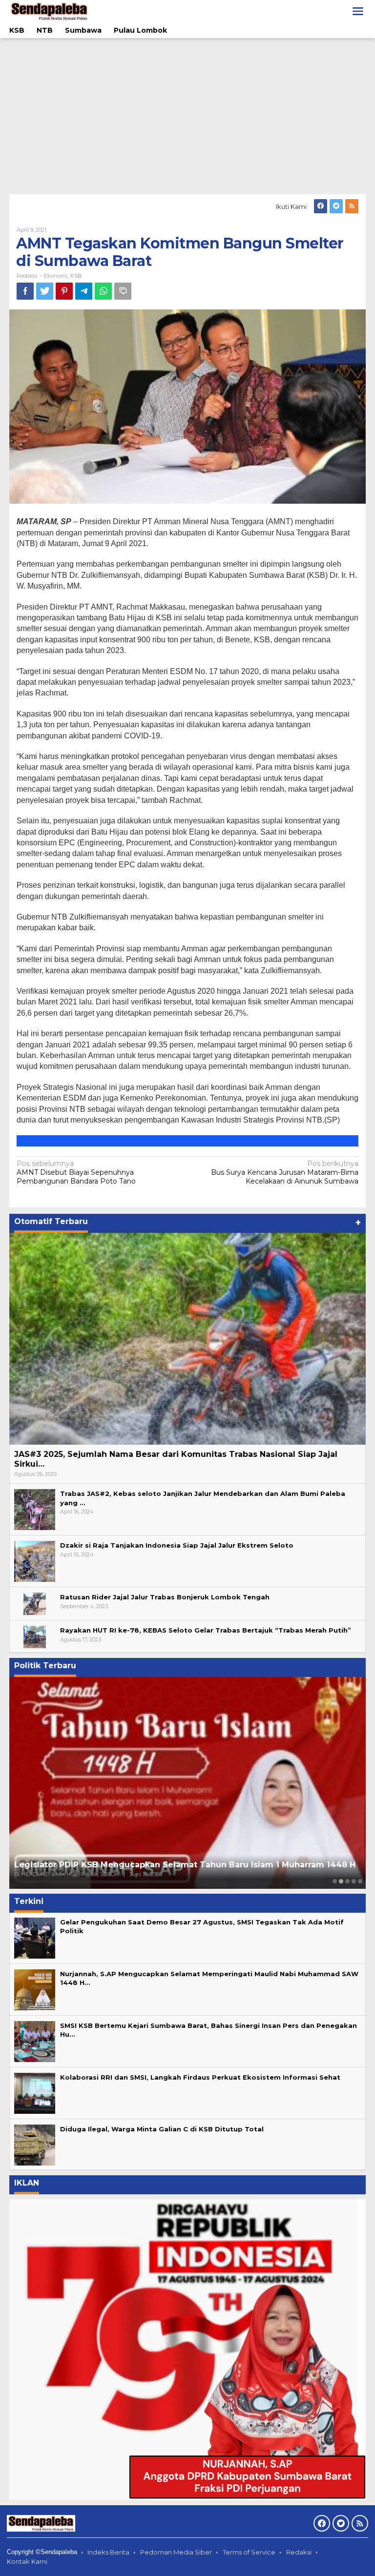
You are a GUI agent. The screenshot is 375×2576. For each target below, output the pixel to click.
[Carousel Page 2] (341, 1881)
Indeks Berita (108, 2552)
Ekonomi (56, 276)
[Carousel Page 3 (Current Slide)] (347, 1881)
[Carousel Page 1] (335, 1881)
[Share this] (25, 291)
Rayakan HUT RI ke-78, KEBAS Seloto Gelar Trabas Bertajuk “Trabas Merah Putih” (206, 1630)
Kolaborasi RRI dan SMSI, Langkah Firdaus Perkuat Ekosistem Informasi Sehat (200, 2077)
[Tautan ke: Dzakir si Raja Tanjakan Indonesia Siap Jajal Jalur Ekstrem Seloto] (35, 1561)
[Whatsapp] (103, 291)
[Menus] (358, 11)
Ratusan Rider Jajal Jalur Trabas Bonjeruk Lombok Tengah (165, 1597)
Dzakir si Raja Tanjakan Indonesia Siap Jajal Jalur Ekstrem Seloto (177, 1545)
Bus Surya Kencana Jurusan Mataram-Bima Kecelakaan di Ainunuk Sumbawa (285, 1172)
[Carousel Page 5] (360, 1881)
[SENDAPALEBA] (49, 11)
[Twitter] (336, 206)
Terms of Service (249, 2552)
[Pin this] (64, 291)
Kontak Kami (27, 2561)
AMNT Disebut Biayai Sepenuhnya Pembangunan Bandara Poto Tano (76, 1172)
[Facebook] (321, 206)
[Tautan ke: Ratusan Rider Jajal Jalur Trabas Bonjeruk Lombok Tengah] (35, 1603)
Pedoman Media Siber (176, 2552)
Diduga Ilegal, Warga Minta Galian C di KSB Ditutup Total (162, 2129)
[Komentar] (123, 291)
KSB (76, 276)
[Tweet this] (45, 291)
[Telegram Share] (84, 291)
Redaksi (299, 2552)
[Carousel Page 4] (354, 1881)
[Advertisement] (187, 116)
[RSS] (352, 206)
